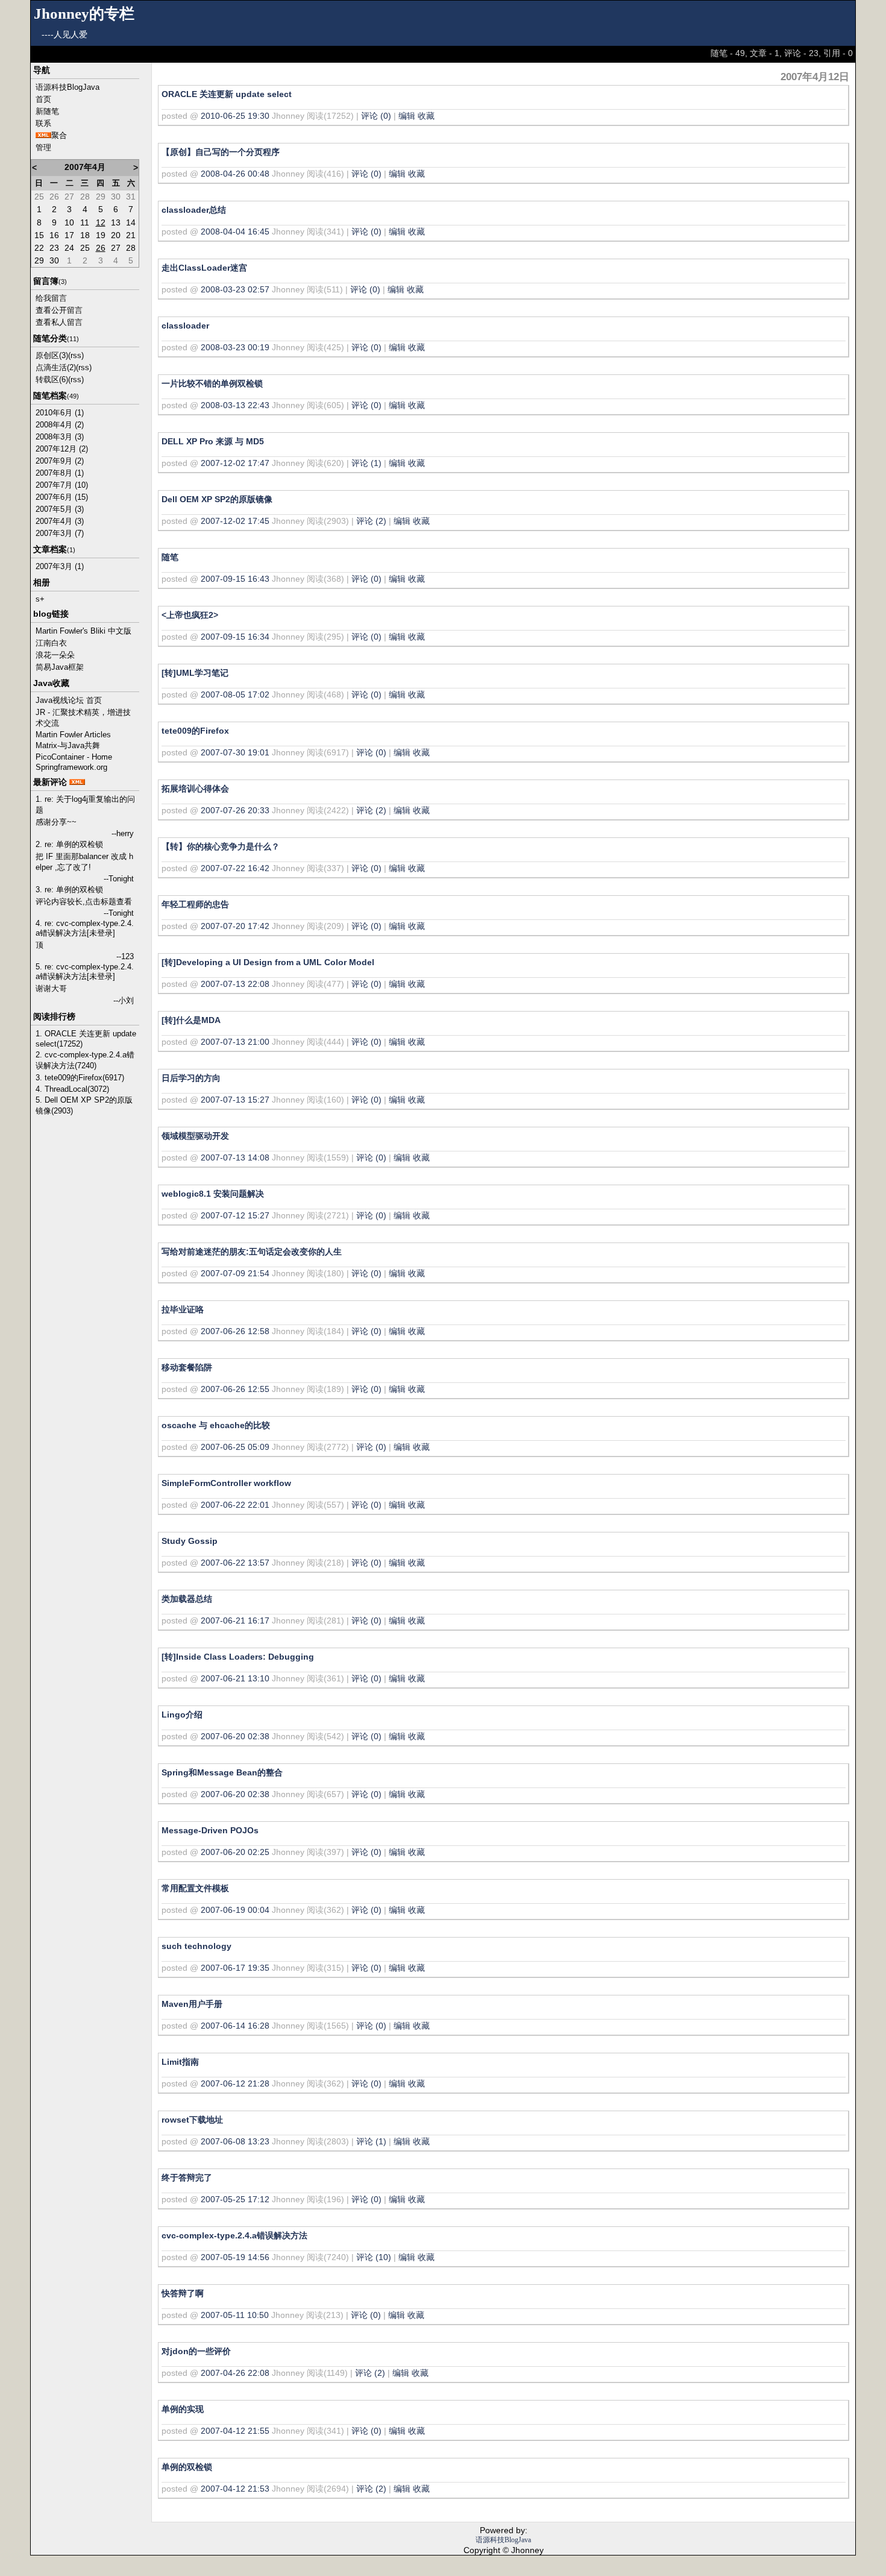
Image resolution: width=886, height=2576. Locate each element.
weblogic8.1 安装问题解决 (213, 1194)
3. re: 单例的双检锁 (69, 890)
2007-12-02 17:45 (235, 521)
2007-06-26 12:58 (235, 1331)
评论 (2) (371, 521)
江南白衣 (51, 643)
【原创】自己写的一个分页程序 (221, 152)
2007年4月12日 (815, 77)
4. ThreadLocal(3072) (72, 1089)
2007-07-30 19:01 (235, 752)
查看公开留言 (59, 310)
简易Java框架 (60, 667)
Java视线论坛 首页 (69, 700)
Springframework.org (71, 767)
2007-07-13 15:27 (235, 1100)
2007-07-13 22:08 (235, 984)
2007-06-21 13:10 (235, 1678)
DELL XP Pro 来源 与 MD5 (213, 441)
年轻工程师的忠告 (195, 904)
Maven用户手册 (192, 2004)
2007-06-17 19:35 (235, 1968)
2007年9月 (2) (60, 461)
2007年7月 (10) (62, 485)
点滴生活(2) (56, 367)
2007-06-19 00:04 (235, 1910)
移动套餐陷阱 (187, 1367)
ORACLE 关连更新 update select (227, 94)
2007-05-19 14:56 (235, 2257)
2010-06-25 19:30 (235, 116)
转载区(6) (52, 379)
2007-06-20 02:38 (235, 1736)
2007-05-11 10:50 (235, 2315)
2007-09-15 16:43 (235, 579)
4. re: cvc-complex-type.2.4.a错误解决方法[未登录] (85, 928)
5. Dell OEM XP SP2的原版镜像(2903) (84, 1105)
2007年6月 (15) (62, 497)
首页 (43, 99)
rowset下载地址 (192, 2120)
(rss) (76, 355)
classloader (185, 326)
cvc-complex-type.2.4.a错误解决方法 (234, 2235)
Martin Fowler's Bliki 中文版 (83, 631)
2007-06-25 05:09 (235, 1447)
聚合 (59, 135)
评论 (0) (376, 116)
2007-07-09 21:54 (235, 1273)
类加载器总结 (187, 1599)
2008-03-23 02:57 (235, 289)
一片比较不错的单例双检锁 (212, 383)
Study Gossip (190, 1541)
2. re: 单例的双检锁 (69, 844)
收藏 (426, 116)
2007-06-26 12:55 (235, 1389)
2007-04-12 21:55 (235, 2431)
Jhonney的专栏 (84, 14)
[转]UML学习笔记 (195, 673)
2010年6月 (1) (60, 413)
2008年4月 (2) (60, 425)
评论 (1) (366, 463)
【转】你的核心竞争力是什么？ (221, 846)
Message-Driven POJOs (210, 1830)
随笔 (170, 557)
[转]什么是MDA (191, 1020)
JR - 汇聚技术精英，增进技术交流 (83, 718)
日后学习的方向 (191, 1078)
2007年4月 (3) (60, 521)
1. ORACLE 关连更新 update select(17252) (86, 1039)
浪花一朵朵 (55, 655)
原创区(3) (52, 355)
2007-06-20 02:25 (235, 1852)
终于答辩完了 (187, 2178)
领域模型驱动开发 (195, 1136)
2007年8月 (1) (60, 473)
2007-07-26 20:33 (235, 810)
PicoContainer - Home (74, 757)
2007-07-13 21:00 (235, 1042)
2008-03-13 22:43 (235, 405)
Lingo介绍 (182, 1715)
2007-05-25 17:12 (235, 2199)
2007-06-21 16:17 (235, 1620)
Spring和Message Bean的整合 (222, 1772)
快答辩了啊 (183, 2293)
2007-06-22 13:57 (235, 1563)
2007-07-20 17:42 (235, 926)
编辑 (407, 116)
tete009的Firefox (195, 731)
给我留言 (51, 298)
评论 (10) (374, 2257)
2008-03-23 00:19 (235, 347)
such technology (196, 1946)
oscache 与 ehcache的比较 (216, 1425)
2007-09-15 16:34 (235, 637)
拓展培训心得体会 (195, 789)
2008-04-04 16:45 (235, 231)
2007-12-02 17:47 (235, 463)
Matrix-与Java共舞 (68, 745)
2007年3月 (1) (60, 566)
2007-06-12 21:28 (235, 2083)
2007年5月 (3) (60, 509)
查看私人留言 (59, 322)
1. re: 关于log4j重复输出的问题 (85, 805)
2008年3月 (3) (60, 437)
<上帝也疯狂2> (190, 615)
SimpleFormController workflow (226, 1483)
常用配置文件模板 (195, 1888)
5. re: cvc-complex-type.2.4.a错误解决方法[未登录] (85, 972)
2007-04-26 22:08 (235, 2373)
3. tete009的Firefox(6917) (80, 1078)
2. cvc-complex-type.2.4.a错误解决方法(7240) (85, 1060)
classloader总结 (194, 210)
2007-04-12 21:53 (235, 2489)
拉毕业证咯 (183, 1309)
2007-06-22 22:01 (235, 1505)
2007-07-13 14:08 (235, 1157)
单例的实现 (183, 2409)
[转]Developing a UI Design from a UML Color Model (268, 962)
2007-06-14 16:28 (235, 2026)
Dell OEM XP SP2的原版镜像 (217, 499)
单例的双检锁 (187, 2467)
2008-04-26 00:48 (235, 174)
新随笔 (47, 111)
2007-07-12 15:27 (235, 1215)
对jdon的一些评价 (196, 2351)
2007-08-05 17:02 (235, 694)
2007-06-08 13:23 (235, 2141)
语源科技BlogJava (68, 87)
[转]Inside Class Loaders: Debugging (238, 1657)
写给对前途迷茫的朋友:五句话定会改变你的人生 (252, 1252)
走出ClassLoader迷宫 (204, 268)
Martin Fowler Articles (73, 735)
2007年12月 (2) (62, 449)
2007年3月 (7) (60, 533)
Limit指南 (180, 2062)
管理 (43, 147)
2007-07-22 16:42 (235, 868)
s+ (40, 599)
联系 (43, 123)
